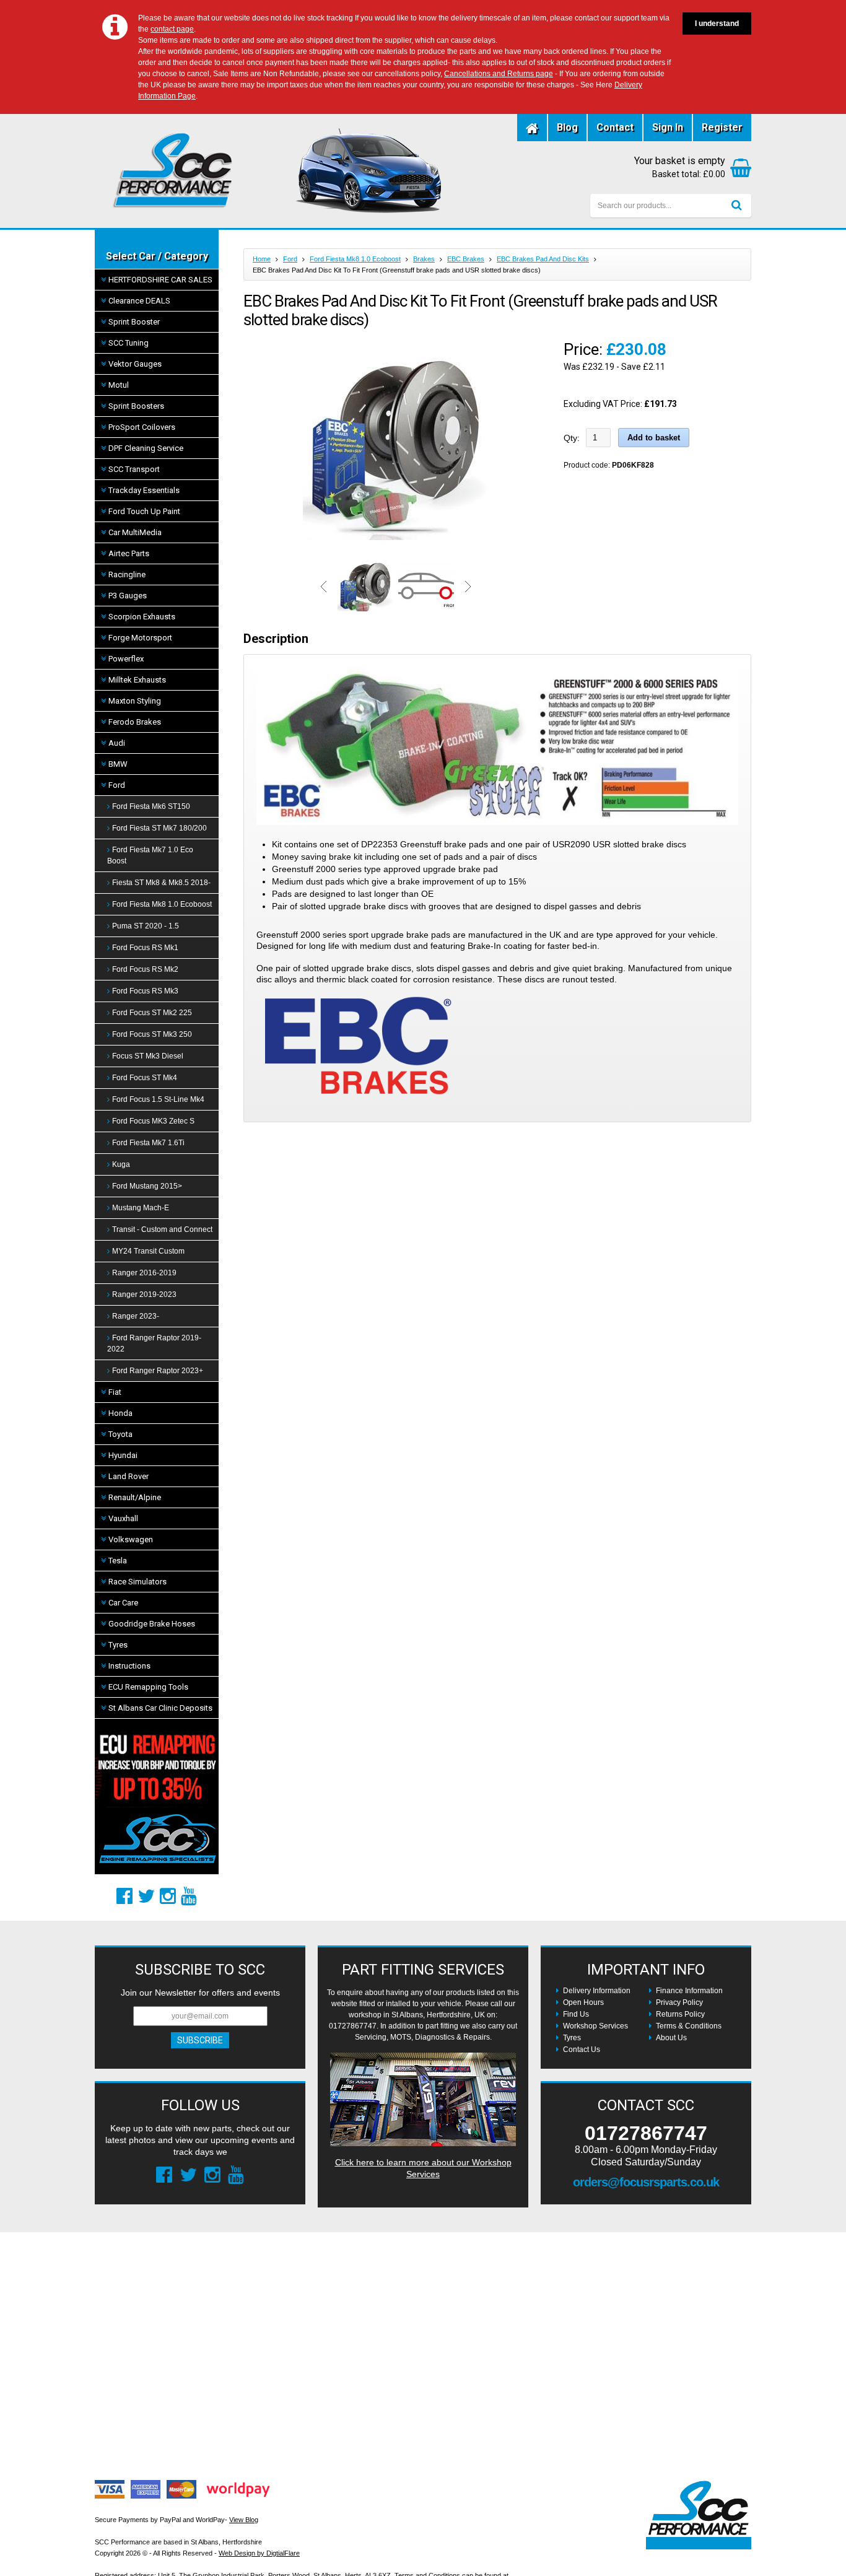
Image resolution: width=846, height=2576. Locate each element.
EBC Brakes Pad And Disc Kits (543, 259)
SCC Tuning (129, 343)
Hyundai (123, 1455)
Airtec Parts (129, 553)
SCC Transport (134, 469)
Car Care (123, 1603)
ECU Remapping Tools (148, 1687)
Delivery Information (597, 1991)
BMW (118, 764)
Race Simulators (137, 1582)
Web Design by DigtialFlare (259, 2553)
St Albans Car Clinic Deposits (160, 1708)
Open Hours (583, 2002)
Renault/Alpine (135, 1497)
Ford (117, 785)
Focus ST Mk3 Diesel (148, 1056)
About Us (671, 2038)
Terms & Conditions (689, 2026)
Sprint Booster (134, 322)
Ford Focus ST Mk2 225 (152, 1013)
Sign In (668, 127)
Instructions (129, 1666)
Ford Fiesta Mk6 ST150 (151, 806)
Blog (567, 127)
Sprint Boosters (136, 406)
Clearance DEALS (139, 301)
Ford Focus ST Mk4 (145, 1078)
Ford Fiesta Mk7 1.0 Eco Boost (150, 855)
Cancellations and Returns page (499, 74)
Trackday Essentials (144, 490)
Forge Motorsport (140, 638)
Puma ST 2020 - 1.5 (146, 926)
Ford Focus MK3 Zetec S (153, 1121)
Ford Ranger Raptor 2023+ (158, 1371)
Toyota (120, 1434)
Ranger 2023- (136, 1316)
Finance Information (689, 1991)
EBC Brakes (466, 259)
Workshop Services (595, 2026)
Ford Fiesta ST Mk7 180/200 (159, 828)
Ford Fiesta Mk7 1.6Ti (148, 1143)
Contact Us (582, 2050)
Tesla (118, 1561)
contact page (172, 29)
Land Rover (129, 1476)
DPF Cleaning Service (146, 448)
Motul (119, 385)
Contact (615, 127)
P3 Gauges (128, 596)
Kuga (121, 1164)
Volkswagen (131, 1539)
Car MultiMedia (135, 532)
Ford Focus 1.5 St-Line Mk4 (158, 1099)
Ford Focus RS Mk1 (145, 948)
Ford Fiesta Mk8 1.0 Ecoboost (162, 904)
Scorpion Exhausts (142, 617)
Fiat (115, 1392)
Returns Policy (680, 2014)
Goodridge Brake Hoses (152, 1624)
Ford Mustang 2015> (147, 1186)
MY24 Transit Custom (148, 1251)
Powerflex (126, 659)
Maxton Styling (135, 701)
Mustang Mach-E (141, 1208)
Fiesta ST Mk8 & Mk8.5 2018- (161, 883)
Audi (117, 743)
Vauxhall (123, 1518)
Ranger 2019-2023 (144, 1295)
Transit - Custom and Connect (162, 1229)
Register (722, 127)
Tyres (118, 1645)
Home (262, 259)
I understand (717, 24)
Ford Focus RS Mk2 (145, 969)
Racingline (127, 574)
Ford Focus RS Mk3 (145, 991)
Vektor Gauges (135, 364)
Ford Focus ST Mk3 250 (152, 1034)
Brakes (424, 259)
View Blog (244, 2520)
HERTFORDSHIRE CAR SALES (160, 280)
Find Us (576, 2014)
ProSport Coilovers (142, 427)
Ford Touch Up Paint (144, 511)
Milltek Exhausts (137, 680)
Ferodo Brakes (135, 722)
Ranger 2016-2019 (144, 1273)
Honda (120, 1413)
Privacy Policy (679, 2002)
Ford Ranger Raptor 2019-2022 (154, 1343)
